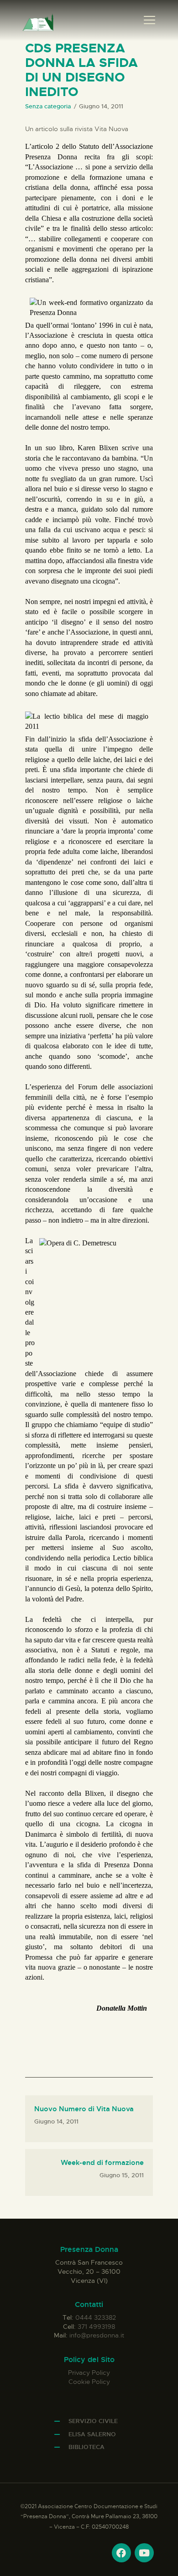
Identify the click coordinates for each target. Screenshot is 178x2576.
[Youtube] (144, 2553)
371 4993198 (96, 2327)
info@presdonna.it (97, 2335)
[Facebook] (121, 2553)
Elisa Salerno (92, 2434)
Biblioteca (86, 2447)
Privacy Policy (89, 2373)
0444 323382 (96, 2317)
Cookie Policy (89, 2382)
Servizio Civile (93, 2421)
